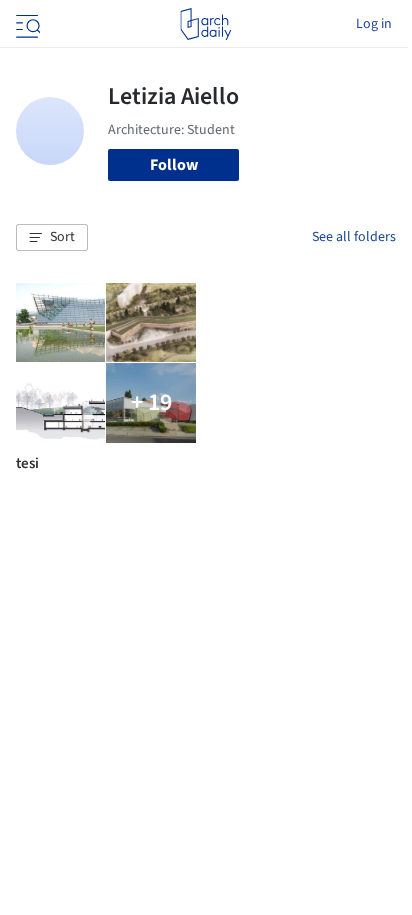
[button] (52, 238)
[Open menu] (26, 24)
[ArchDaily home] (205, 24)
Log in (374, 24)
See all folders (354, 237)
